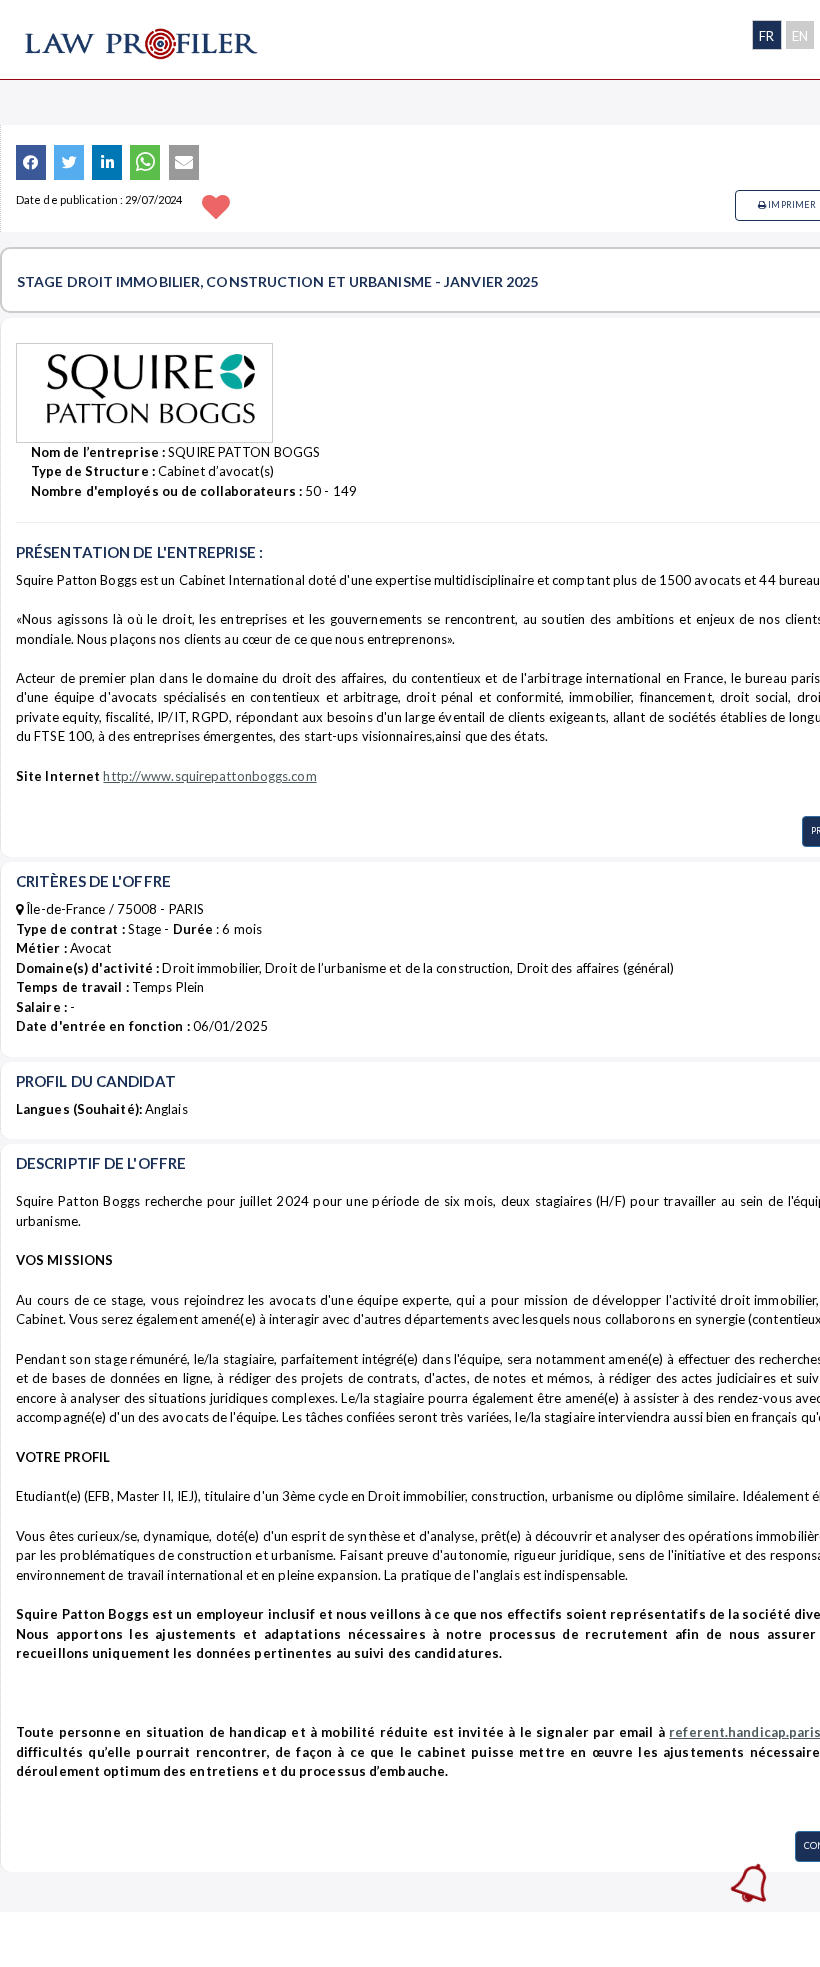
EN (800, 36)
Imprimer (791, 204)
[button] (31, 162)
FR (766, 36)
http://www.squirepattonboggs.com (209, 776)
